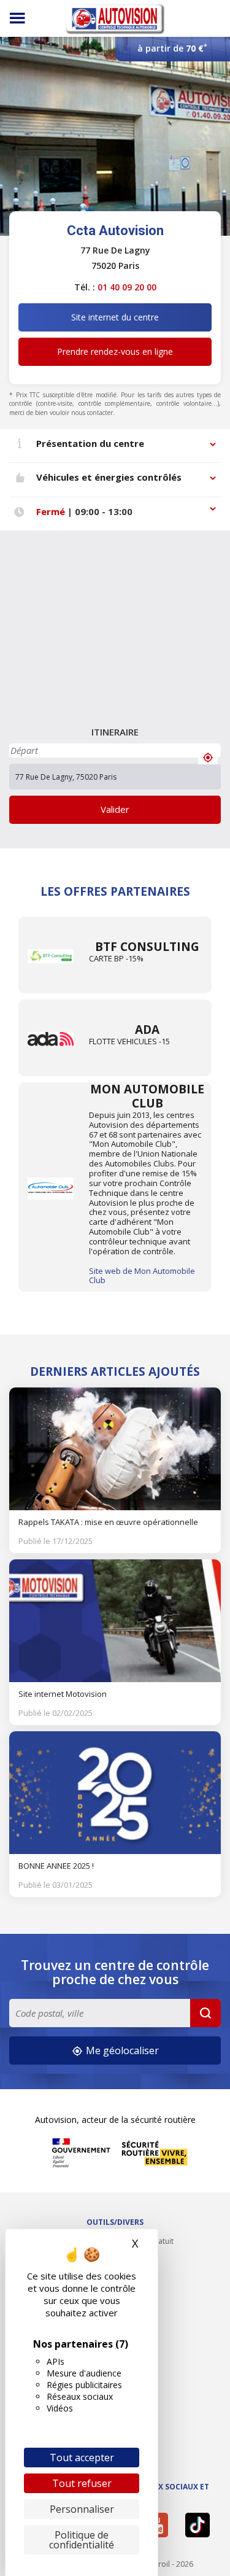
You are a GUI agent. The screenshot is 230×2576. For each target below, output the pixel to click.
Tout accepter (82, 2458)
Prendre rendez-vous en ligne (115, 351)
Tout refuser (82, 2483)
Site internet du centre (115, 317)
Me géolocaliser (121, 2050)
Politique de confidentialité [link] (82, 2540)
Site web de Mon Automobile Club (142, 1276)
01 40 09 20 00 (127, 287)
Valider (115, 809)
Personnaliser (82, 2509)
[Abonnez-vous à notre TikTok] (200, 2525)
